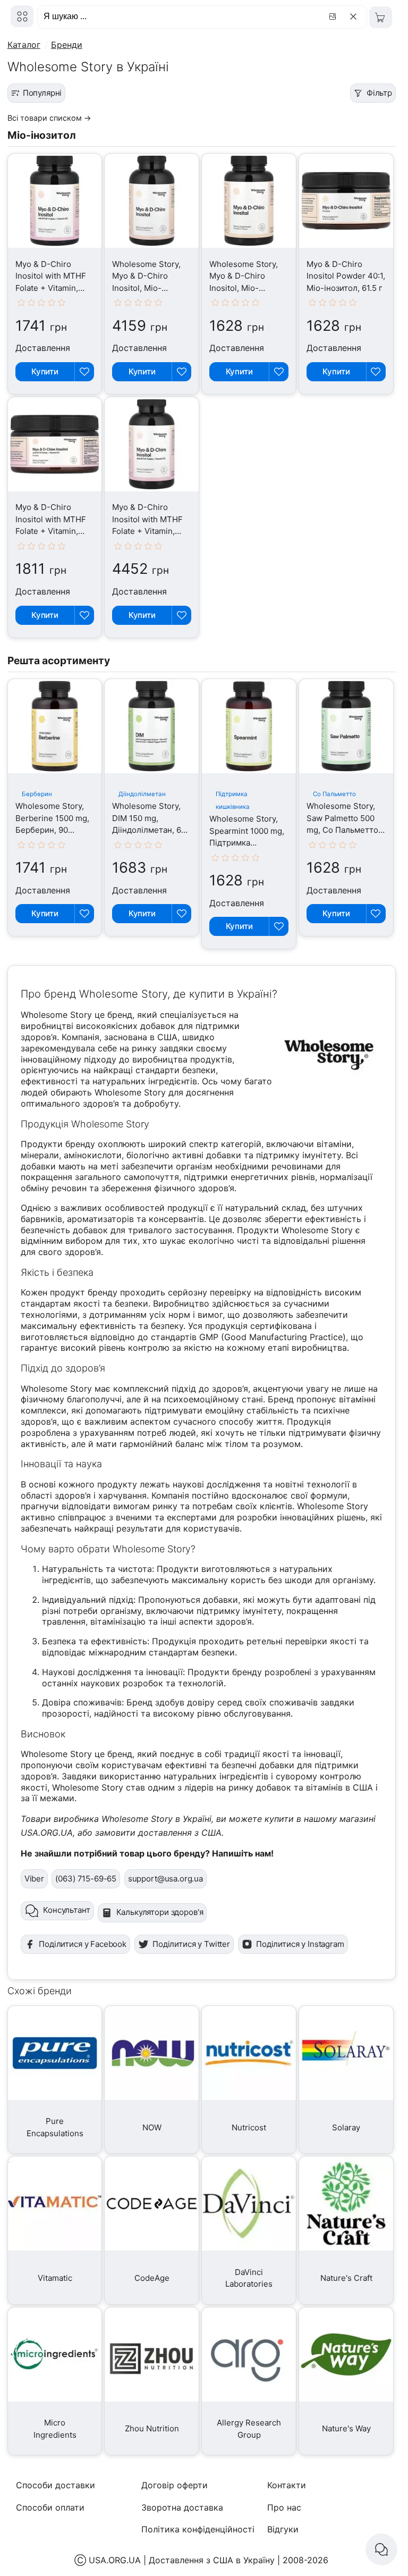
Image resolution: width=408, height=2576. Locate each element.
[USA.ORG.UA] (22, 16)
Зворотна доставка (182, 2507)
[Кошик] (381, 17)
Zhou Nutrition (152, 2428)
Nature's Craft (346, 2278)
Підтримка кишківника (233, 800)
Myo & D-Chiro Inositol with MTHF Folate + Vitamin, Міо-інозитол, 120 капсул (51, 288)
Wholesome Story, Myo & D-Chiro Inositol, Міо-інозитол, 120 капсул (244, 288)
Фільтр (379, 93)
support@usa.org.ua (165, 1879)
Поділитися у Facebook (83, 1944)
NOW (152, 2127)
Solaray (346, 2127)
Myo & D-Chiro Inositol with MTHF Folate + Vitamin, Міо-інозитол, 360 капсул (147, 531)
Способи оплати (50, 2507)
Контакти (287, 2485)
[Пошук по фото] (334, 16)
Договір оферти (175, 2485)
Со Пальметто (334, 794)
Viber (34, 1879)
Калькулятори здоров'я (160, 1912)
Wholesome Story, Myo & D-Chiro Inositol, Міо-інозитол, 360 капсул (146, 288)
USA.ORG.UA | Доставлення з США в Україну (182, 2560)
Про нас (284, 2507)
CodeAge (152, 2278)
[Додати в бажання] (84, 372)
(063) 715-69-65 (86, 1879)
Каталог (24, 45)
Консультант (66, 1910)
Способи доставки (56, 2485)
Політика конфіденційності (198, 2529)
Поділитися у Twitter (191, 1944)
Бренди (67, 45)
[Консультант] (381, 2549)
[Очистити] (355, 16)
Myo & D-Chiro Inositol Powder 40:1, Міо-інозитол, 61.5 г (346, 276)
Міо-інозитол (42, 135)
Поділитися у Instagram (300, 1944)
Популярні (42, 93)
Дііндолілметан (142, 794)
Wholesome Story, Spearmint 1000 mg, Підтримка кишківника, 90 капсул (247, 843)
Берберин (37, 794)
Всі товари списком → (49, 118)
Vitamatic (55, 2278)
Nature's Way (346, 2428)
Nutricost (249, 2127)
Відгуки (283, 2529)
